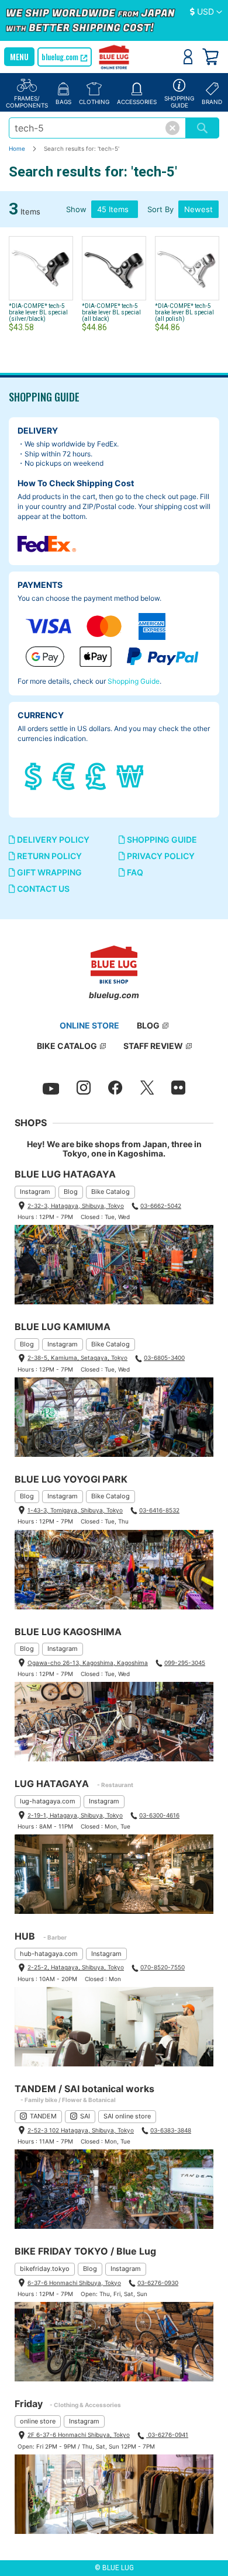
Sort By (160, 209)
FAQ (134, 872)
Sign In (188, 57)
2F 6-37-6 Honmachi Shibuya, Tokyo (79, 2435)
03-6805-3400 (164, 1358)
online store (38, 2421)
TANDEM (43, 2116)
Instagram (35, 1192)
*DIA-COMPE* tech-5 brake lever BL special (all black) (111, 312)
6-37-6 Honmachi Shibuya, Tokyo (74, 2283)
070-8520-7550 (163, 1967)
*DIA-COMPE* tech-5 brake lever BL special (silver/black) (38, 312)
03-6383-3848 (171, 2130)
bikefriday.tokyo (45, 2269)
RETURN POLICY (49, 856)
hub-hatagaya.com (49, 1954)
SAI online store (127, 2116)
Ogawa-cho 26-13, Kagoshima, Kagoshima (88, 1663)
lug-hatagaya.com (48, 1801)
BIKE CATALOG (67, 1046)
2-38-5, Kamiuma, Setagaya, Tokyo (77, 1358)
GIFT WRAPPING (49, 872)
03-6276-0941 (167, 2435)
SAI (85, 2116)
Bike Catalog (110, 1192)
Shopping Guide (134, 681)
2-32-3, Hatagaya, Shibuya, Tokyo (76, 1206)
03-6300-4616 (159, 1815)
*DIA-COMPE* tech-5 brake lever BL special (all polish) (184, 312)
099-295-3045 (185, 1663)
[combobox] (97, 128)
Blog (71, 1192)
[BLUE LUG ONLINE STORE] (114, 58)
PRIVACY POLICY (160, 856)
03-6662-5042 (161, 1206)
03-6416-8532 (159, 1510)
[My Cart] (210, 57)
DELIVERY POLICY (52, 839)
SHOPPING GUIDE (161, 839)
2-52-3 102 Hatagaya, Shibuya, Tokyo (81, 2130)
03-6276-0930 (158, 2283)
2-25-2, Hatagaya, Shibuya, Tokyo (76, 1967)
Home (18, 148)
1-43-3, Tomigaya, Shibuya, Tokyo (75, 1510)
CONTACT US (42, 889)
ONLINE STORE (89, 1025)
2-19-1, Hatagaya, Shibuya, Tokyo (75, 1815)
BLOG (148, 1025)
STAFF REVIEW (153, 1046)
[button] (206, 12)
